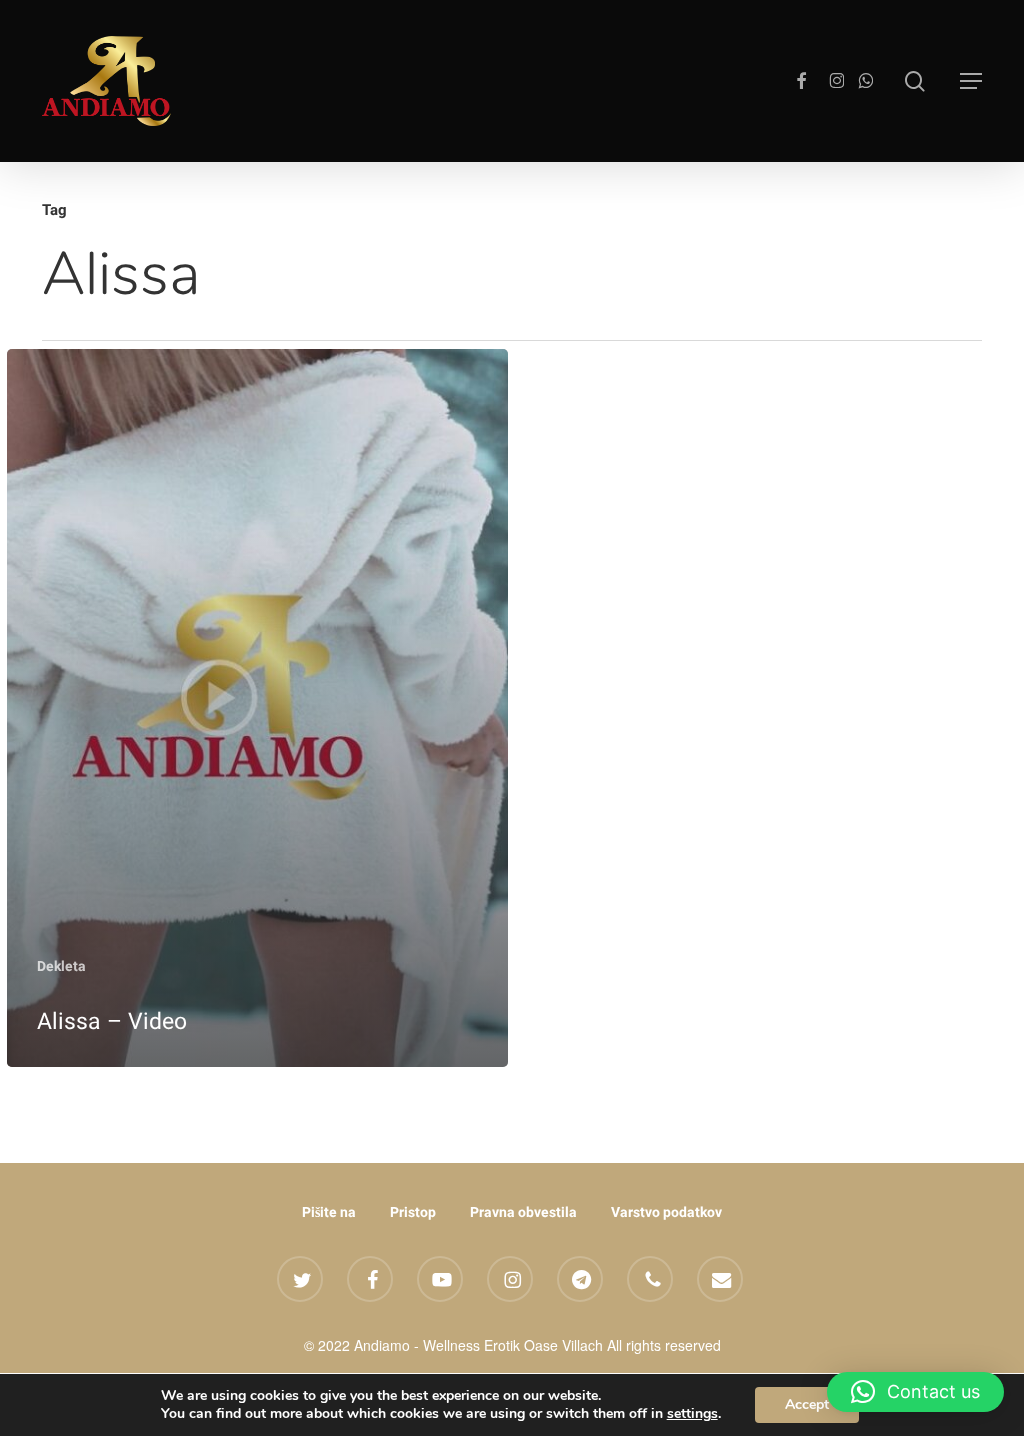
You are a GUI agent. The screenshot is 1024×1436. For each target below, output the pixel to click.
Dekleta (61, 966)
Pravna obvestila (523, 1212)
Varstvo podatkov (666, 1212)
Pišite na (329, 1212)
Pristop (413, 1212)
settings (692, 1414)
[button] (971, 81)
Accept (807, 1404)
